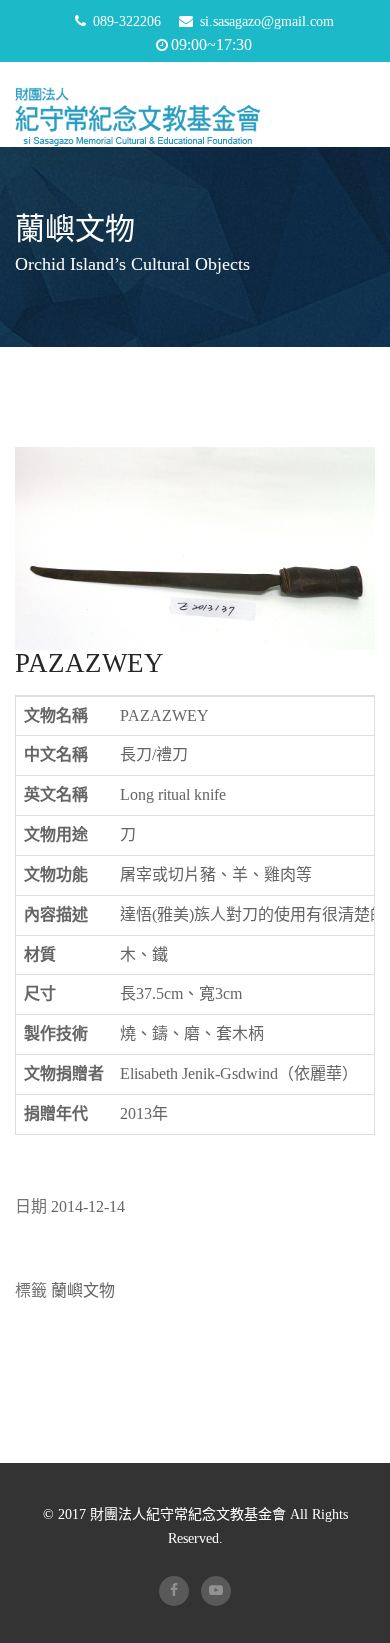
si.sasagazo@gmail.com (267, 21)
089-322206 (127, 21)
